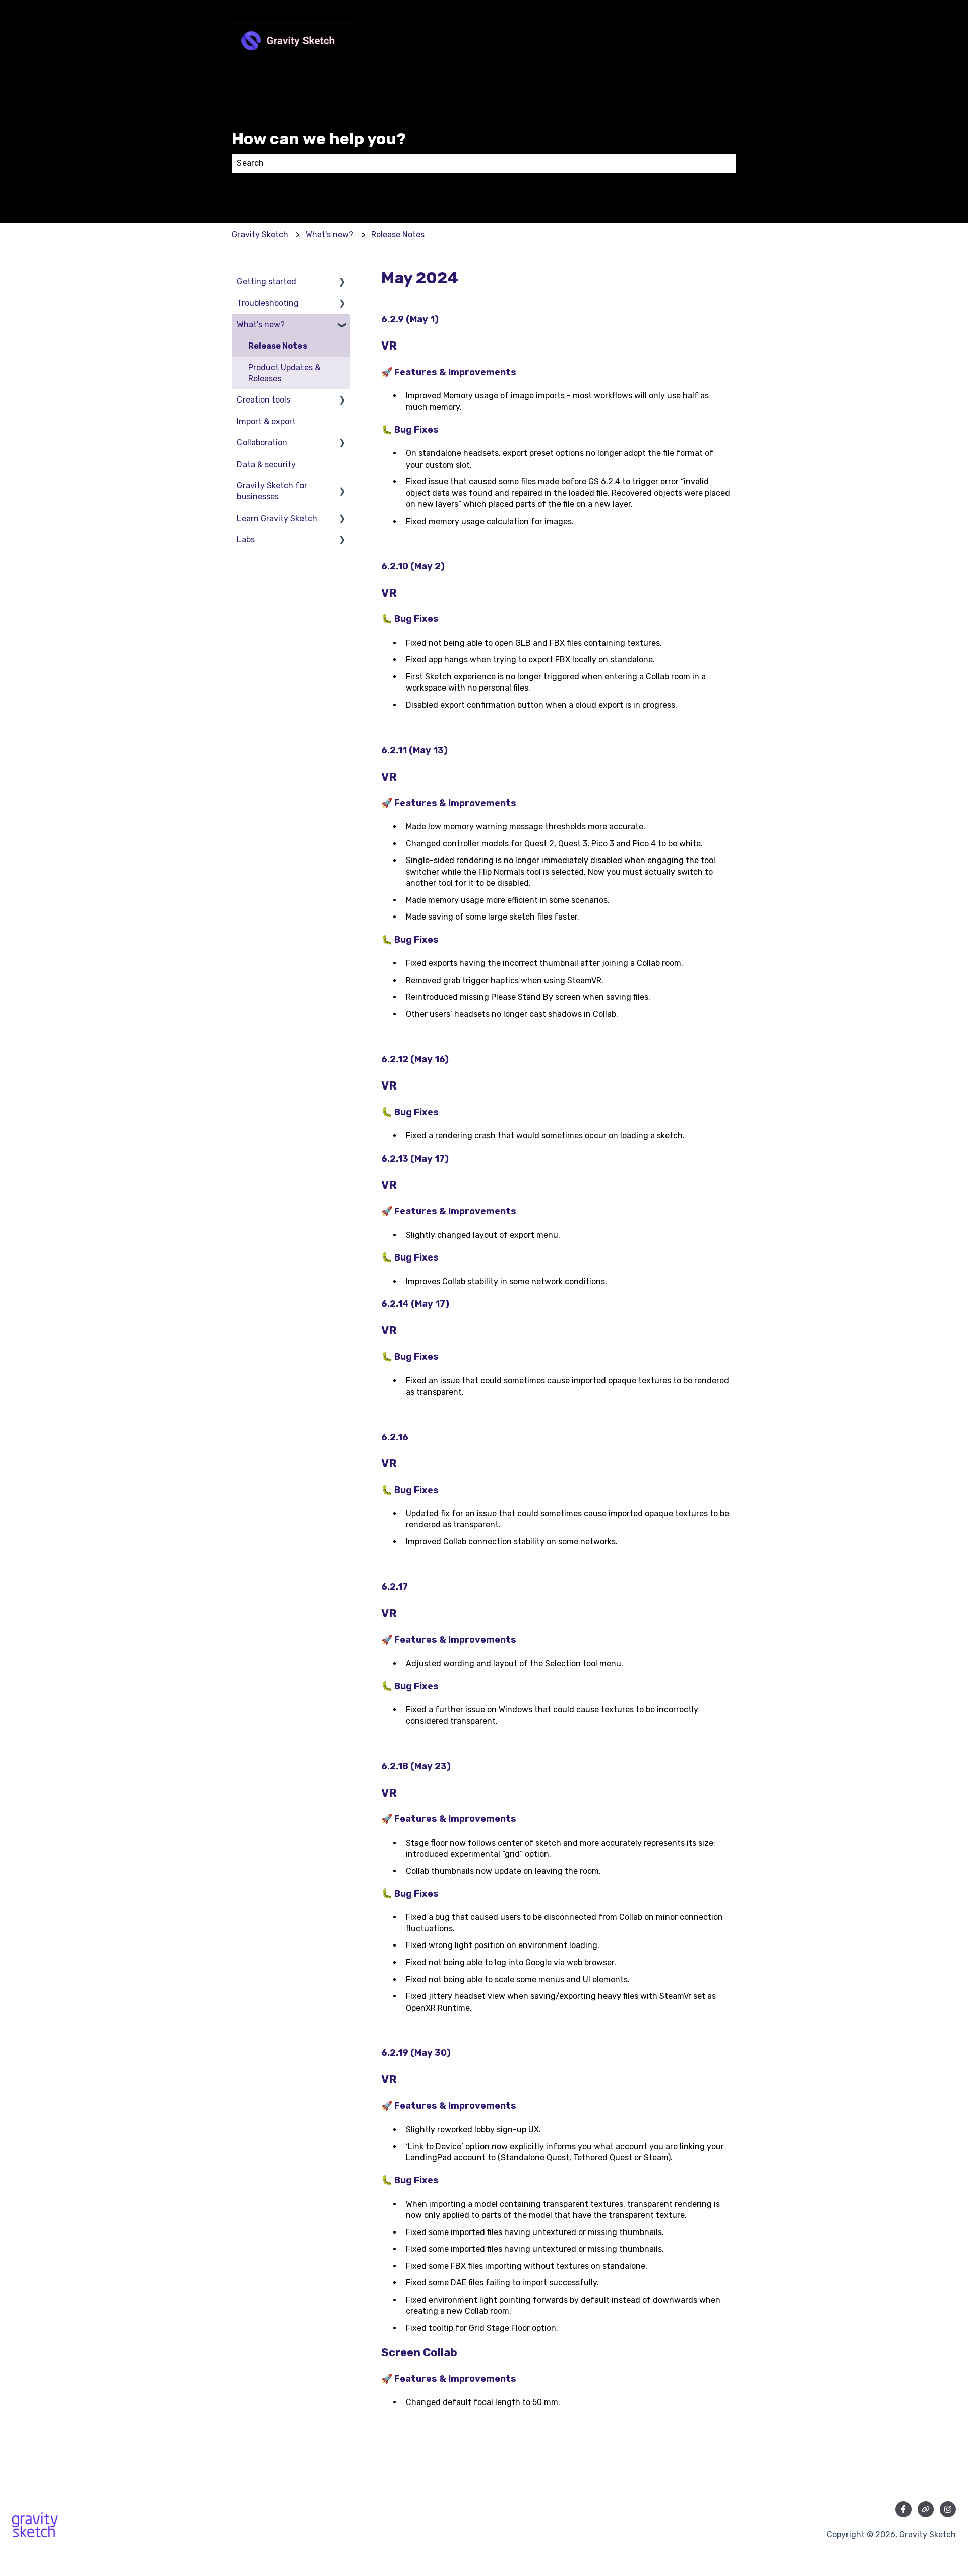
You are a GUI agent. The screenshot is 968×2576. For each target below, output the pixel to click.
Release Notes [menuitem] (278, 346)
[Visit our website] (926, 2509)
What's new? (329, 234)
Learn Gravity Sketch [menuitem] (277, 518)
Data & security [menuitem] (266, 464)
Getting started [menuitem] (267, 282)
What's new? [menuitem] (261, 325)
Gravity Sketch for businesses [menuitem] (272, 491)
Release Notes (398, 234)
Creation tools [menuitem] (264, 400)
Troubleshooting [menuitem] (268, 303)
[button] (342, 283)
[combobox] (474, 163)
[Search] (727, 163)
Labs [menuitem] (246, 539)
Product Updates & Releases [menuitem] (284, 373)
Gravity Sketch (260, 234)
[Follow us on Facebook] (903, 2509)
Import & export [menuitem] (266, 421)
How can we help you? (319, 139)
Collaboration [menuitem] (262, 443)
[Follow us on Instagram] (948, 2509)
